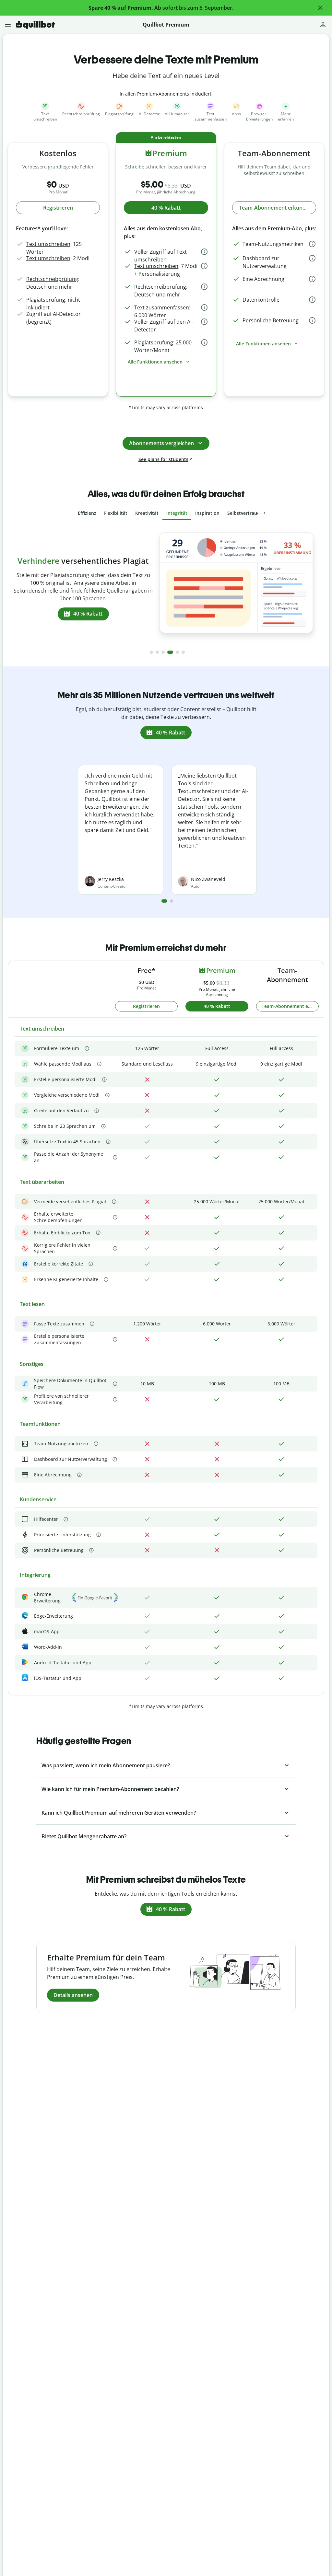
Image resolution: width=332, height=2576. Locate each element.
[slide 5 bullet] (176, 652)
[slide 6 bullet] (183, 652)
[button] (320, 8)
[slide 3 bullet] (163, 652)
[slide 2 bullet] (157, 652)
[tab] (87, 513)
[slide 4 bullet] (169, 652)
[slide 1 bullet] (151, 652)
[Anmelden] (323, 25)
